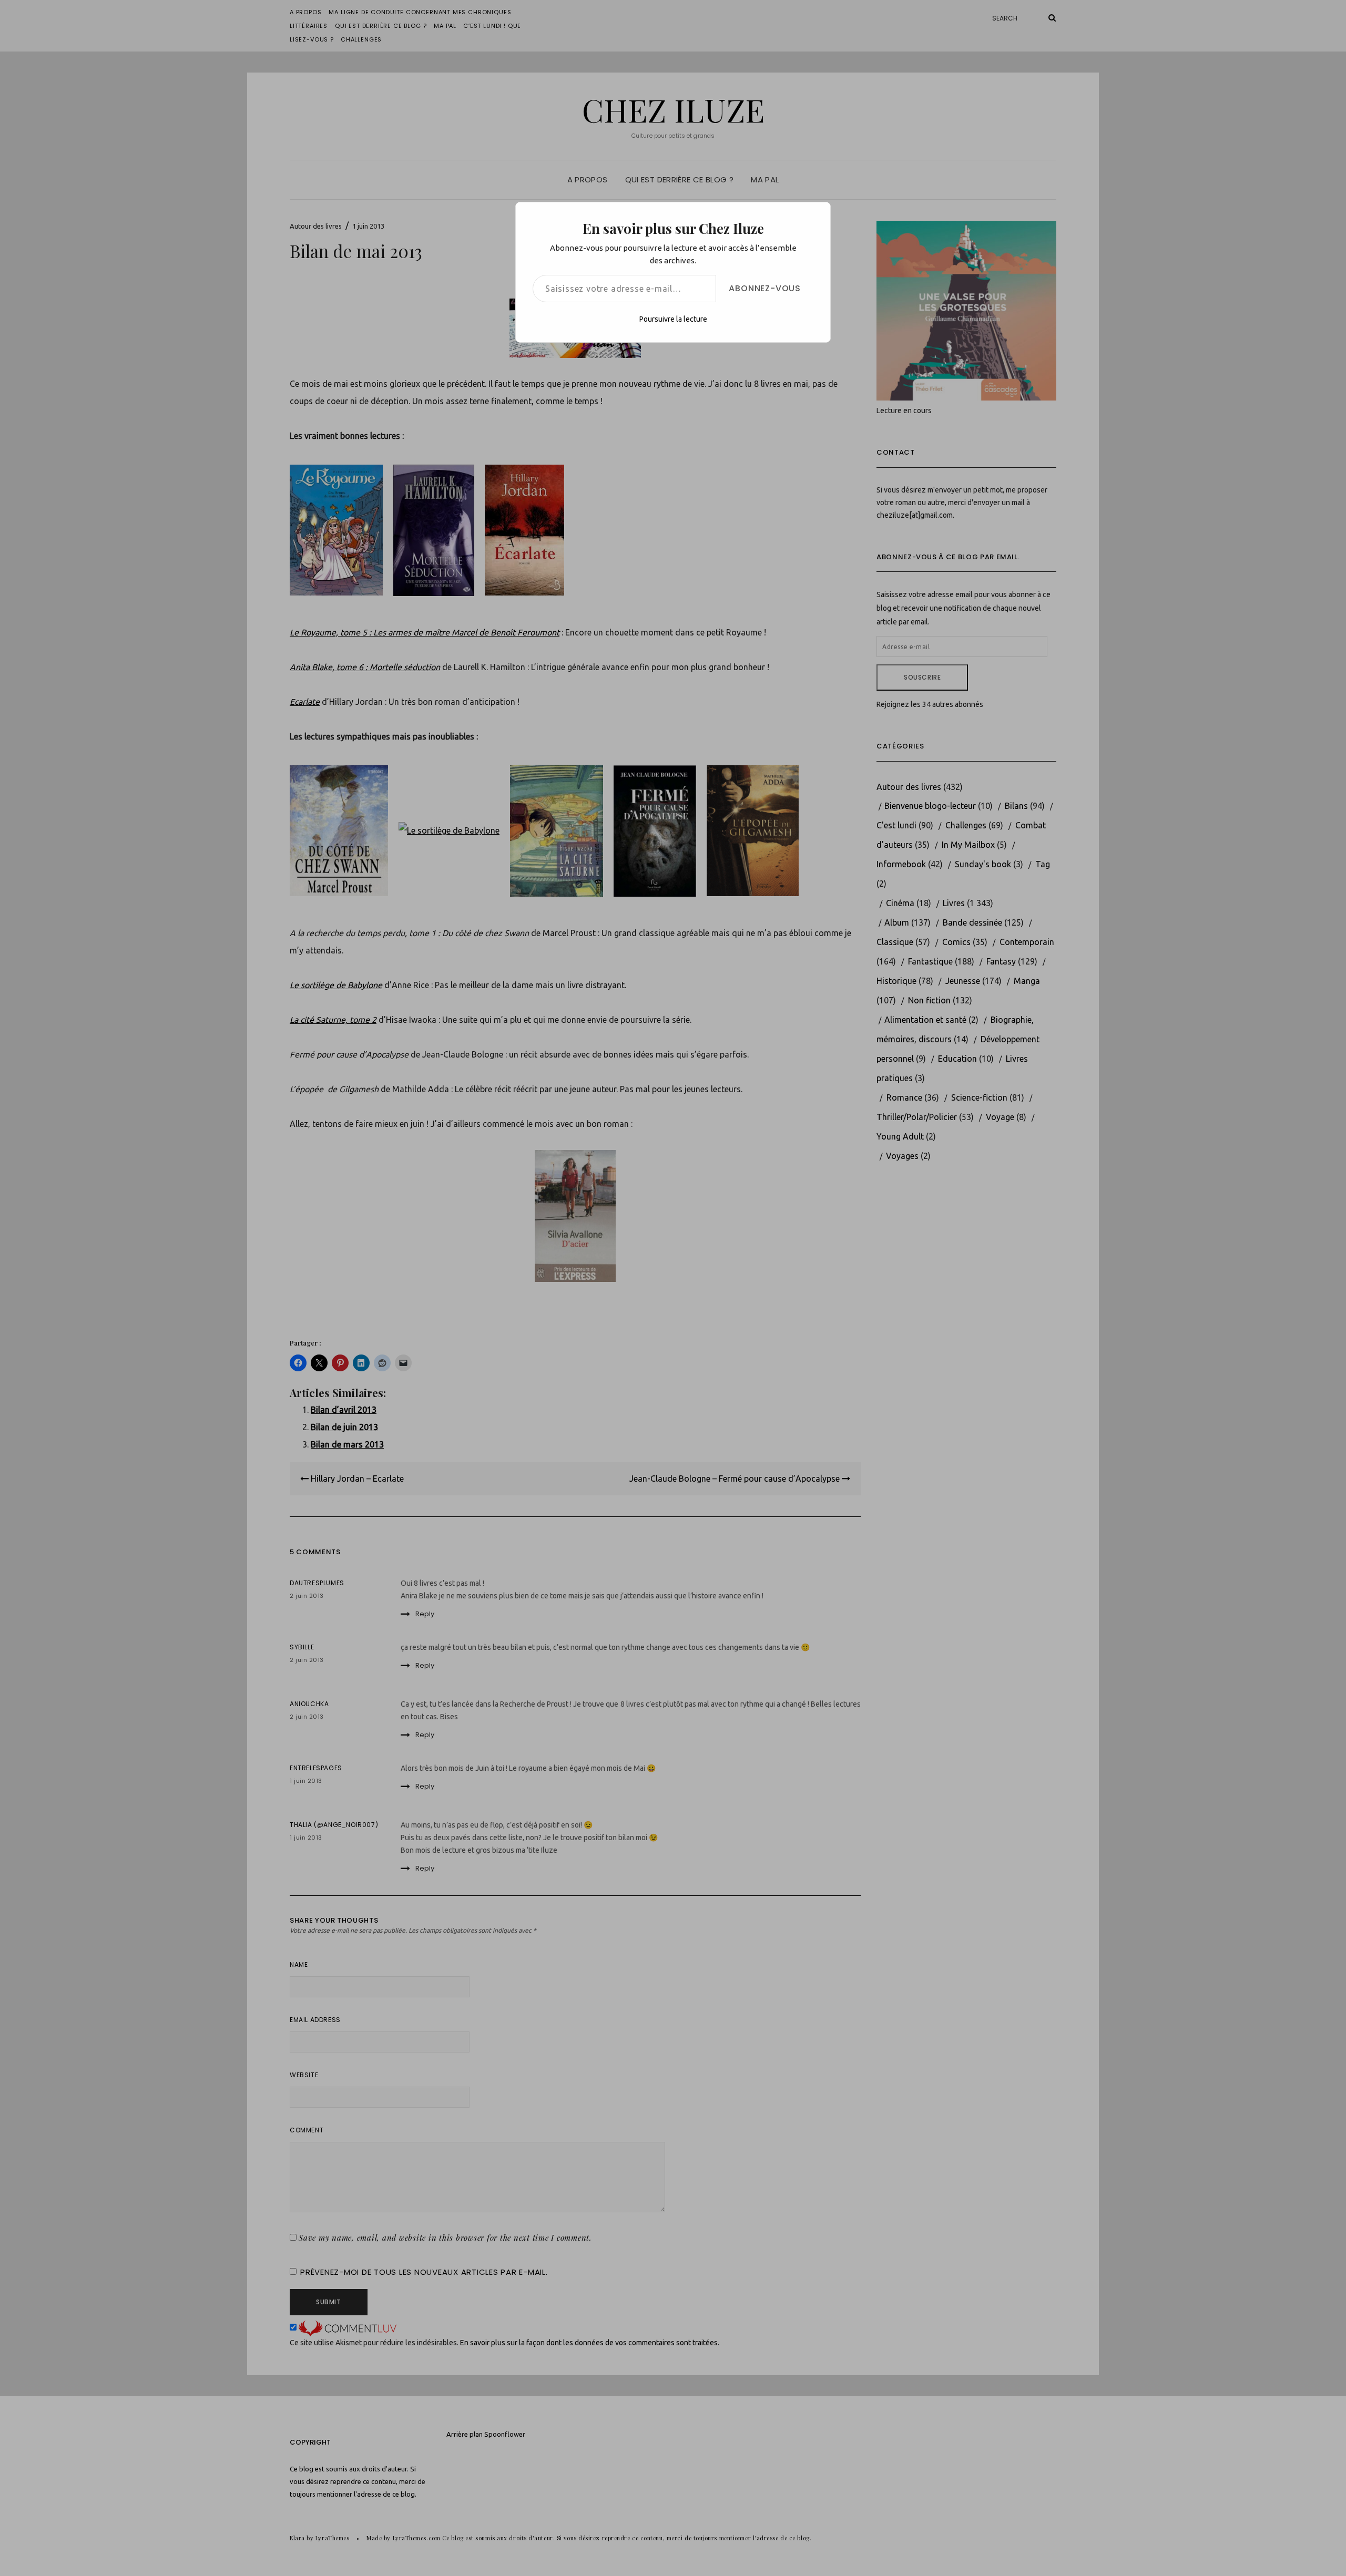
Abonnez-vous (765, 288)
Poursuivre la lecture (673, 319)
